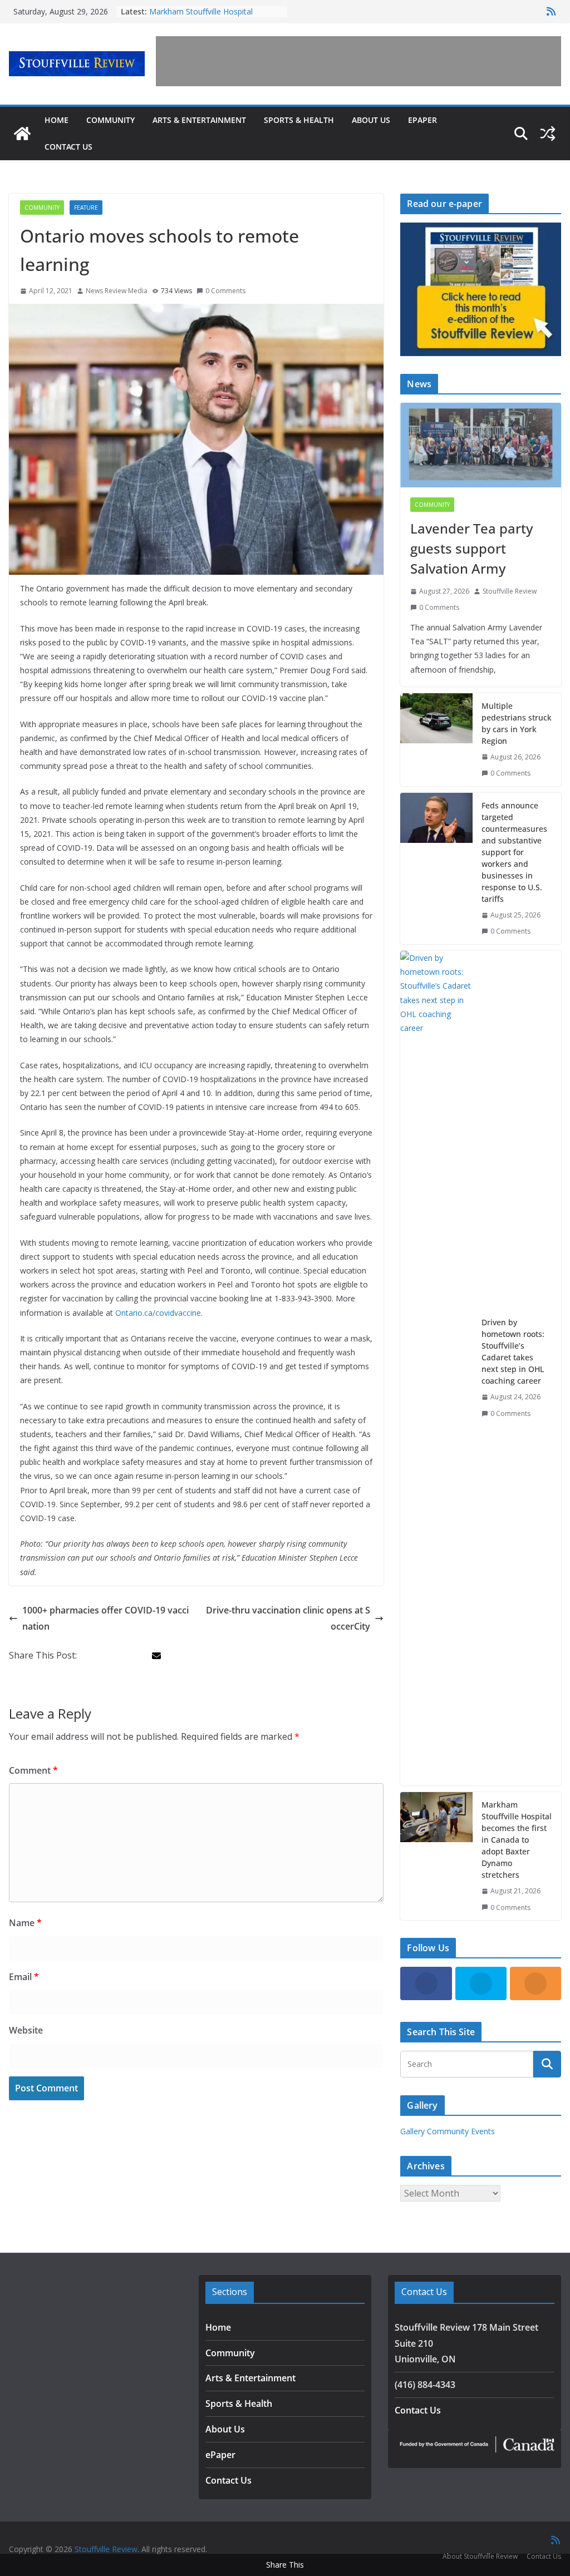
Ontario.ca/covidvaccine (158, 1313)
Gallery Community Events (448, 2131)
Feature (86, 208)
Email (24, 1977)
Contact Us (68, 147)
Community (110, 120)
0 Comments (225, 291)
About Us (371, 120)
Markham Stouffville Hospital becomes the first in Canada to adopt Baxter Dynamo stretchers (517, 1840)
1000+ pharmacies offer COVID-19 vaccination (105, 1618)
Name (25, 1923)
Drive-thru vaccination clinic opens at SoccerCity (288, 1618)
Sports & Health (299, 120)
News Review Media (117, 291)
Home (56, 120)
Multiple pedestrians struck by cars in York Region (517, 723)
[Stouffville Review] (22, 134)
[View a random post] (548, 134)
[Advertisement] (358, 61)
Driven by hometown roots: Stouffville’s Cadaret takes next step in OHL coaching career (513, 1351)
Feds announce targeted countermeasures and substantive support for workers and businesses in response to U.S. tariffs (514, 852)
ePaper (422, 120)
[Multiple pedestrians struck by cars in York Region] (436, 740)
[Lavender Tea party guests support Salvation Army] (481, 445)
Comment (33, 1770)
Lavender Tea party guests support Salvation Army (471, 548)
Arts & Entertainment (199, 120)
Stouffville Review (510, 591)
